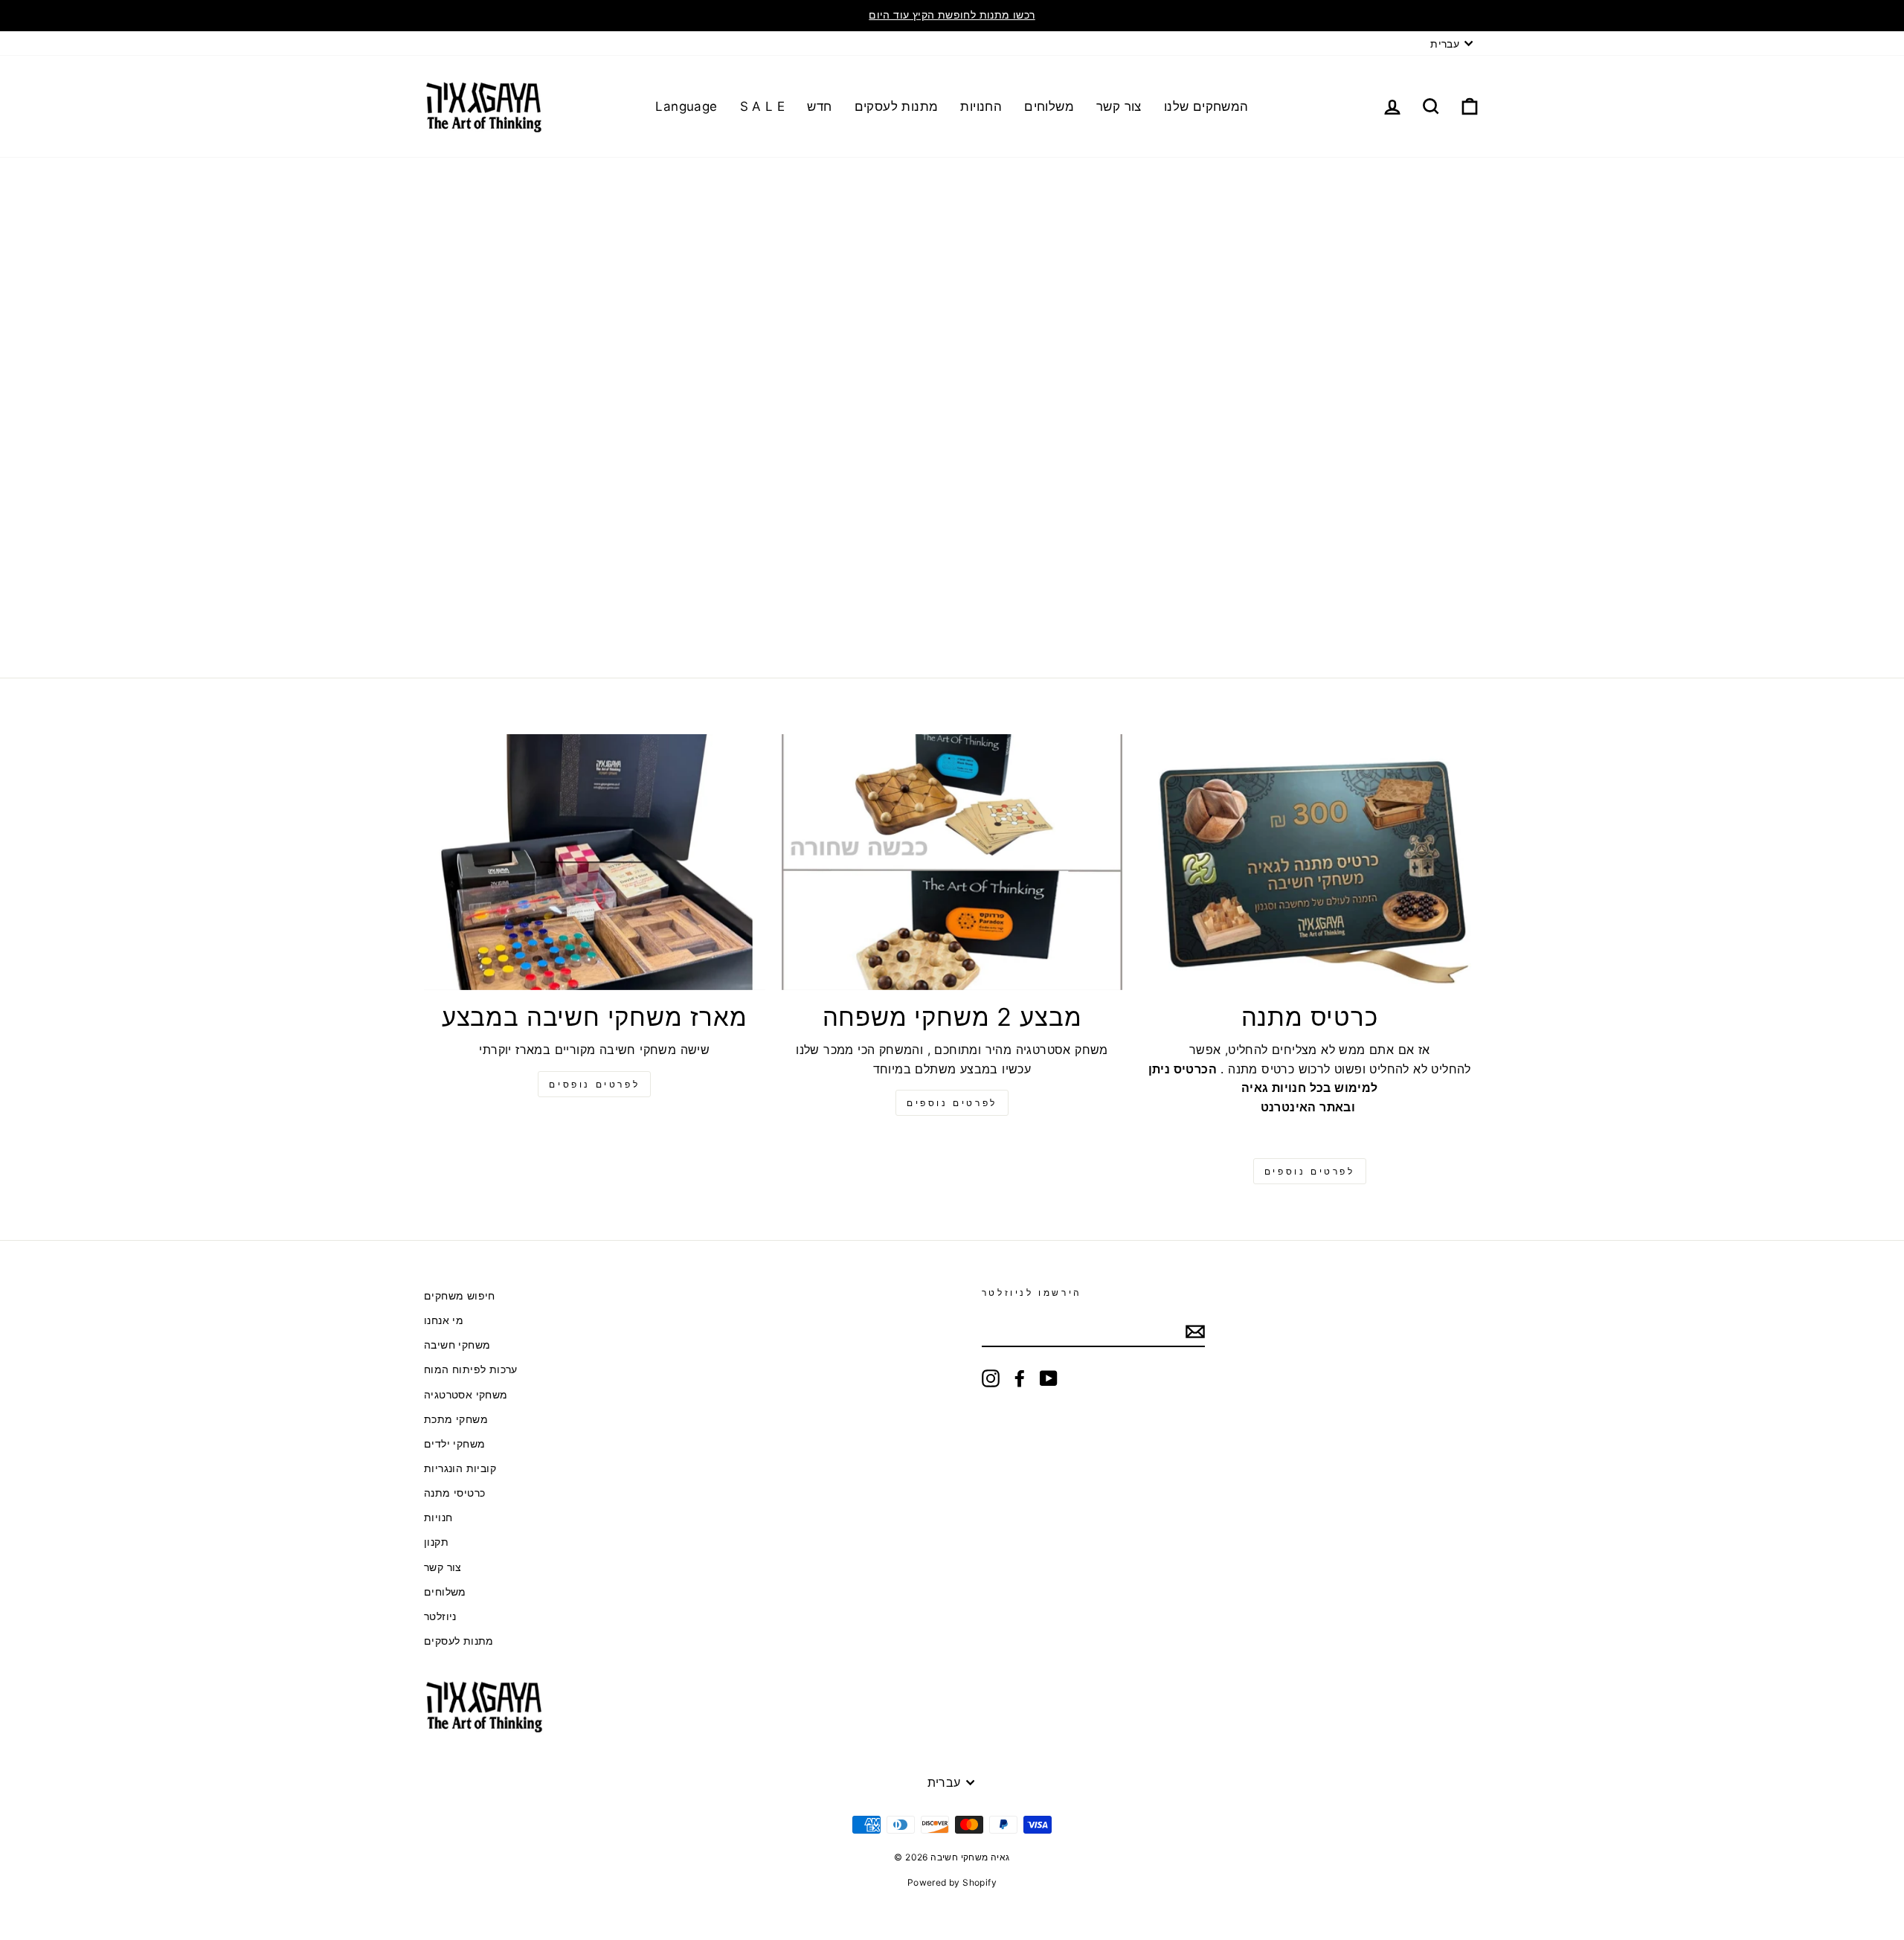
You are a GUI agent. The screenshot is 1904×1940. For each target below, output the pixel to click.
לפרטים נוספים (952, 1103)
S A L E (763, 106)
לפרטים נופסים (594, 1084)
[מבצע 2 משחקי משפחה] (952, 862)
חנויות (438, 1517)
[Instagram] (991, 1378)
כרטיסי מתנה (454, 1493)
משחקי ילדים (454, 1444)
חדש (819, 106)
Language (686, 106)
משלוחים (1049, 106)
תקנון (436, 1542)
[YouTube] (1049, 1378)
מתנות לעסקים (897, 106)
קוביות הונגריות (460, 1468)
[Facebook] (1020, 1378)
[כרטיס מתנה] (1309, 862)
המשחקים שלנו (1206, 106)
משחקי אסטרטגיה (466, 1395)
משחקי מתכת (456, 1419)
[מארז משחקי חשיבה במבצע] (595, 862)
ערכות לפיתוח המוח (471, 1369)
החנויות (981, 106)
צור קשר (1119, 106)
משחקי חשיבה (457, 1345)
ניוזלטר (440, 1616)
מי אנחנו (444, 1320)
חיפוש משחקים (460, 1296)
